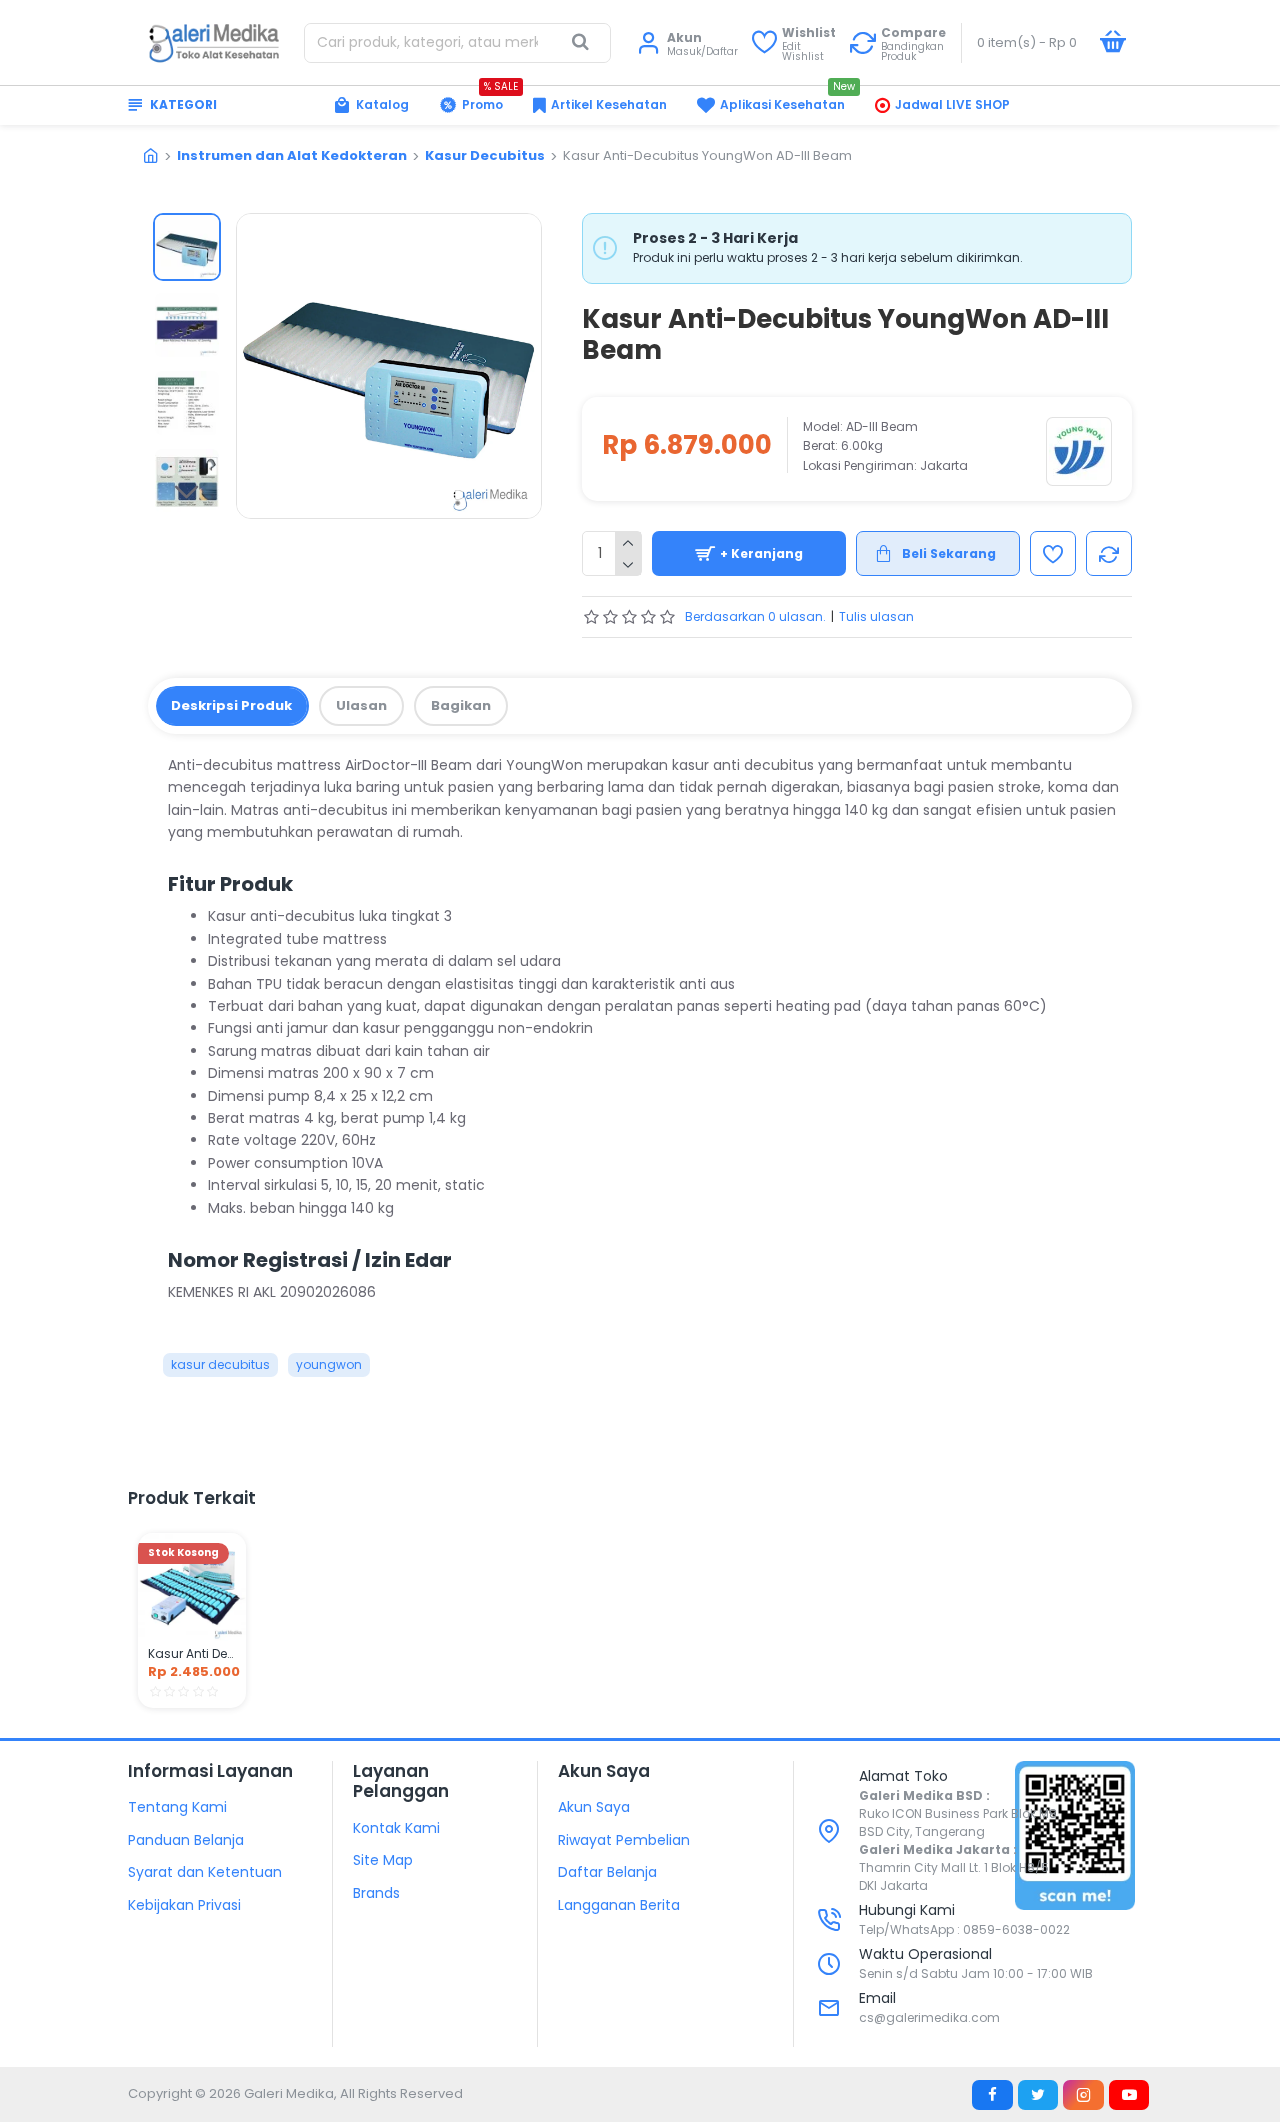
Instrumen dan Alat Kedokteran (292, 155)
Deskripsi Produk (231, 705)
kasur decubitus (220, 1364)
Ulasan (361, 705)
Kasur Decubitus (485, 155)
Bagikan (461, 705)
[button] (187, 228)
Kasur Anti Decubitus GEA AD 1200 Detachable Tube (192, 1654)
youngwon (329, 1364)
